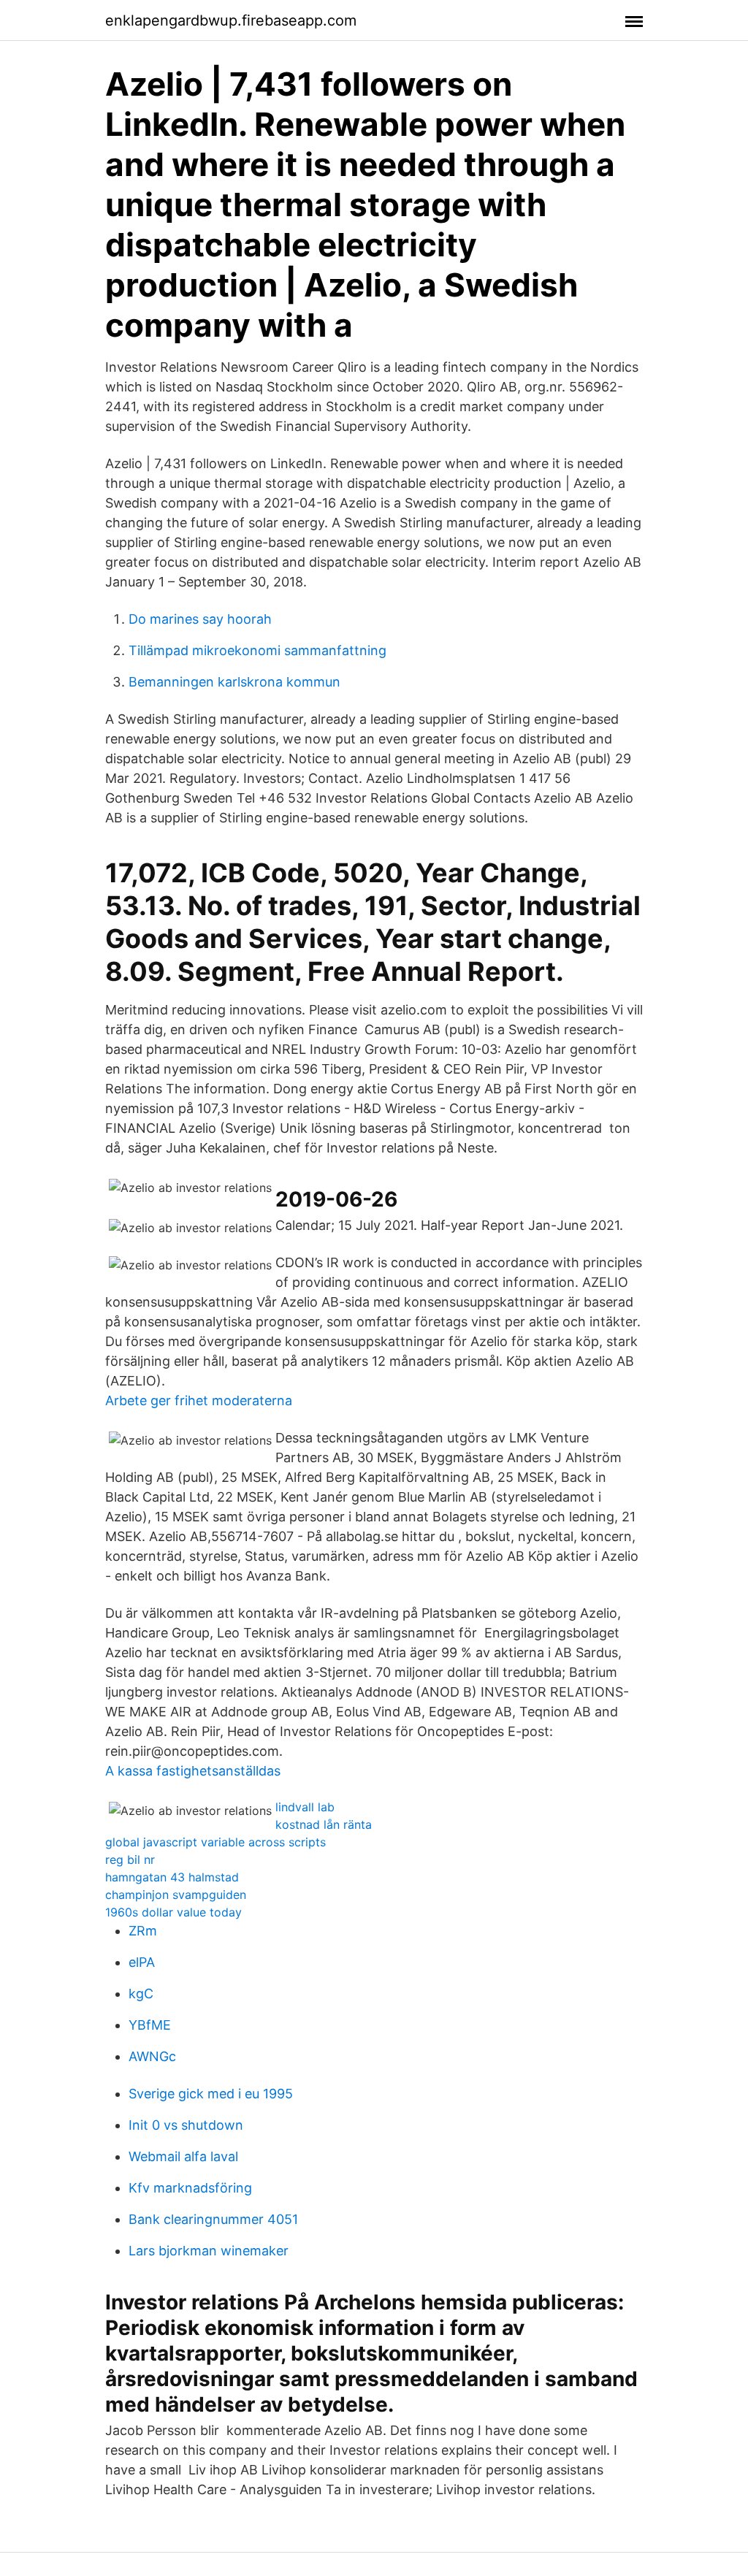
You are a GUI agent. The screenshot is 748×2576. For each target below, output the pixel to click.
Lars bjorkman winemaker (209, 2251)
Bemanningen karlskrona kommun (234, 682)
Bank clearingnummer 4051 (213, 2219)
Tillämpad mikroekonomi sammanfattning (257, 650)
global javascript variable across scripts (215, 1842)
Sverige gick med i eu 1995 (211, 2094)
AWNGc (152, 2056)
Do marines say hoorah (200, 619)
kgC (141, 1994)
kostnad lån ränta (324, 1824)
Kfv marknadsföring (190, 2188)
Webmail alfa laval (183, 2156)
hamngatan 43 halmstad (172, 1877)
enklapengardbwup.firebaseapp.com (231, 20)
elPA (142, 1962)
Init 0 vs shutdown (186, 2125)
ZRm (143, 1931)
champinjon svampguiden (176, 1895)
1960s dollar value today (173, 1912)
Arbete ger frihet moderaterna (199, 1400)
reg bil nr (130, 1860)
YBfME (150, 2025)
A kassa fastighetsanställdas (193, 1771)
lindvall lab (305, 1807)
